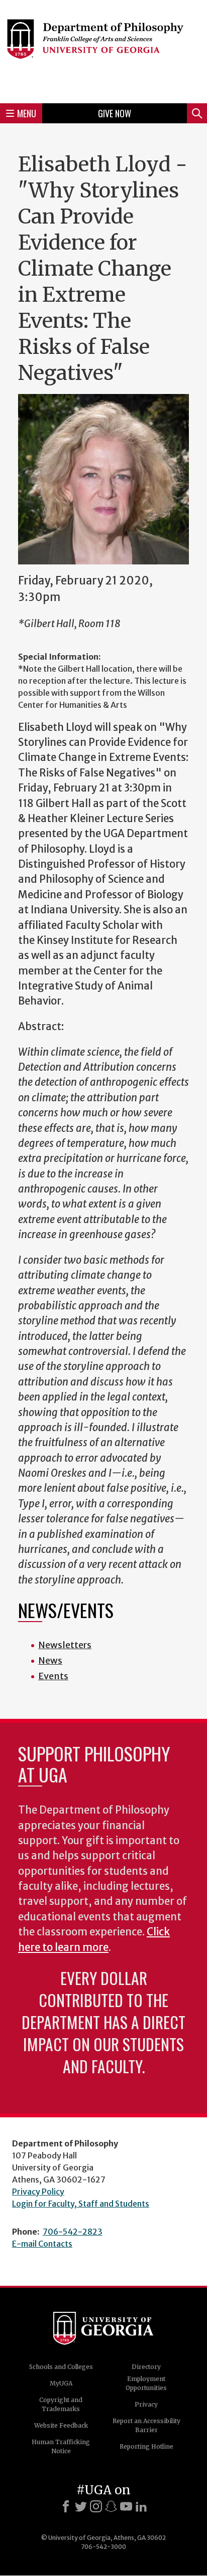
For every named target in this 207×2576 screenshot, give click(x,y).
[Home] (103, 50)
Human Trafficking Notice (61, 2446)
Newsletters (65, 1645)
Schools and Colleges (61, 2367)
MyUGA (61, 2383)
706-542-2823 (73, 2232)
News (50, 1660)
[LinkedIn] (141, 2506)
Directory (146, 2367)
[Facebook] (66, 2506)
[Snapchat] (111, 2506)
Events (53, 1676)
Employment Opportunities (146, 2383)
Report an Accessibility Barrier (146, 2425)
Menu (27, 113)
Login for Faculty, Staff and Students (81, 2204)
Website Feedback (61, 2425)
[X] (81, 2506)
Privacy (146, 2404)
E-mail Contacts (42, 2244)
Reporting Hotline (146, 2446)
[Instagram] (96, 2506)
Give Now (115, 113)
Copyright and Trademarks (61, 2404)
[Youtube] (126, 2506)
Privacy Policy (38, 2192)
